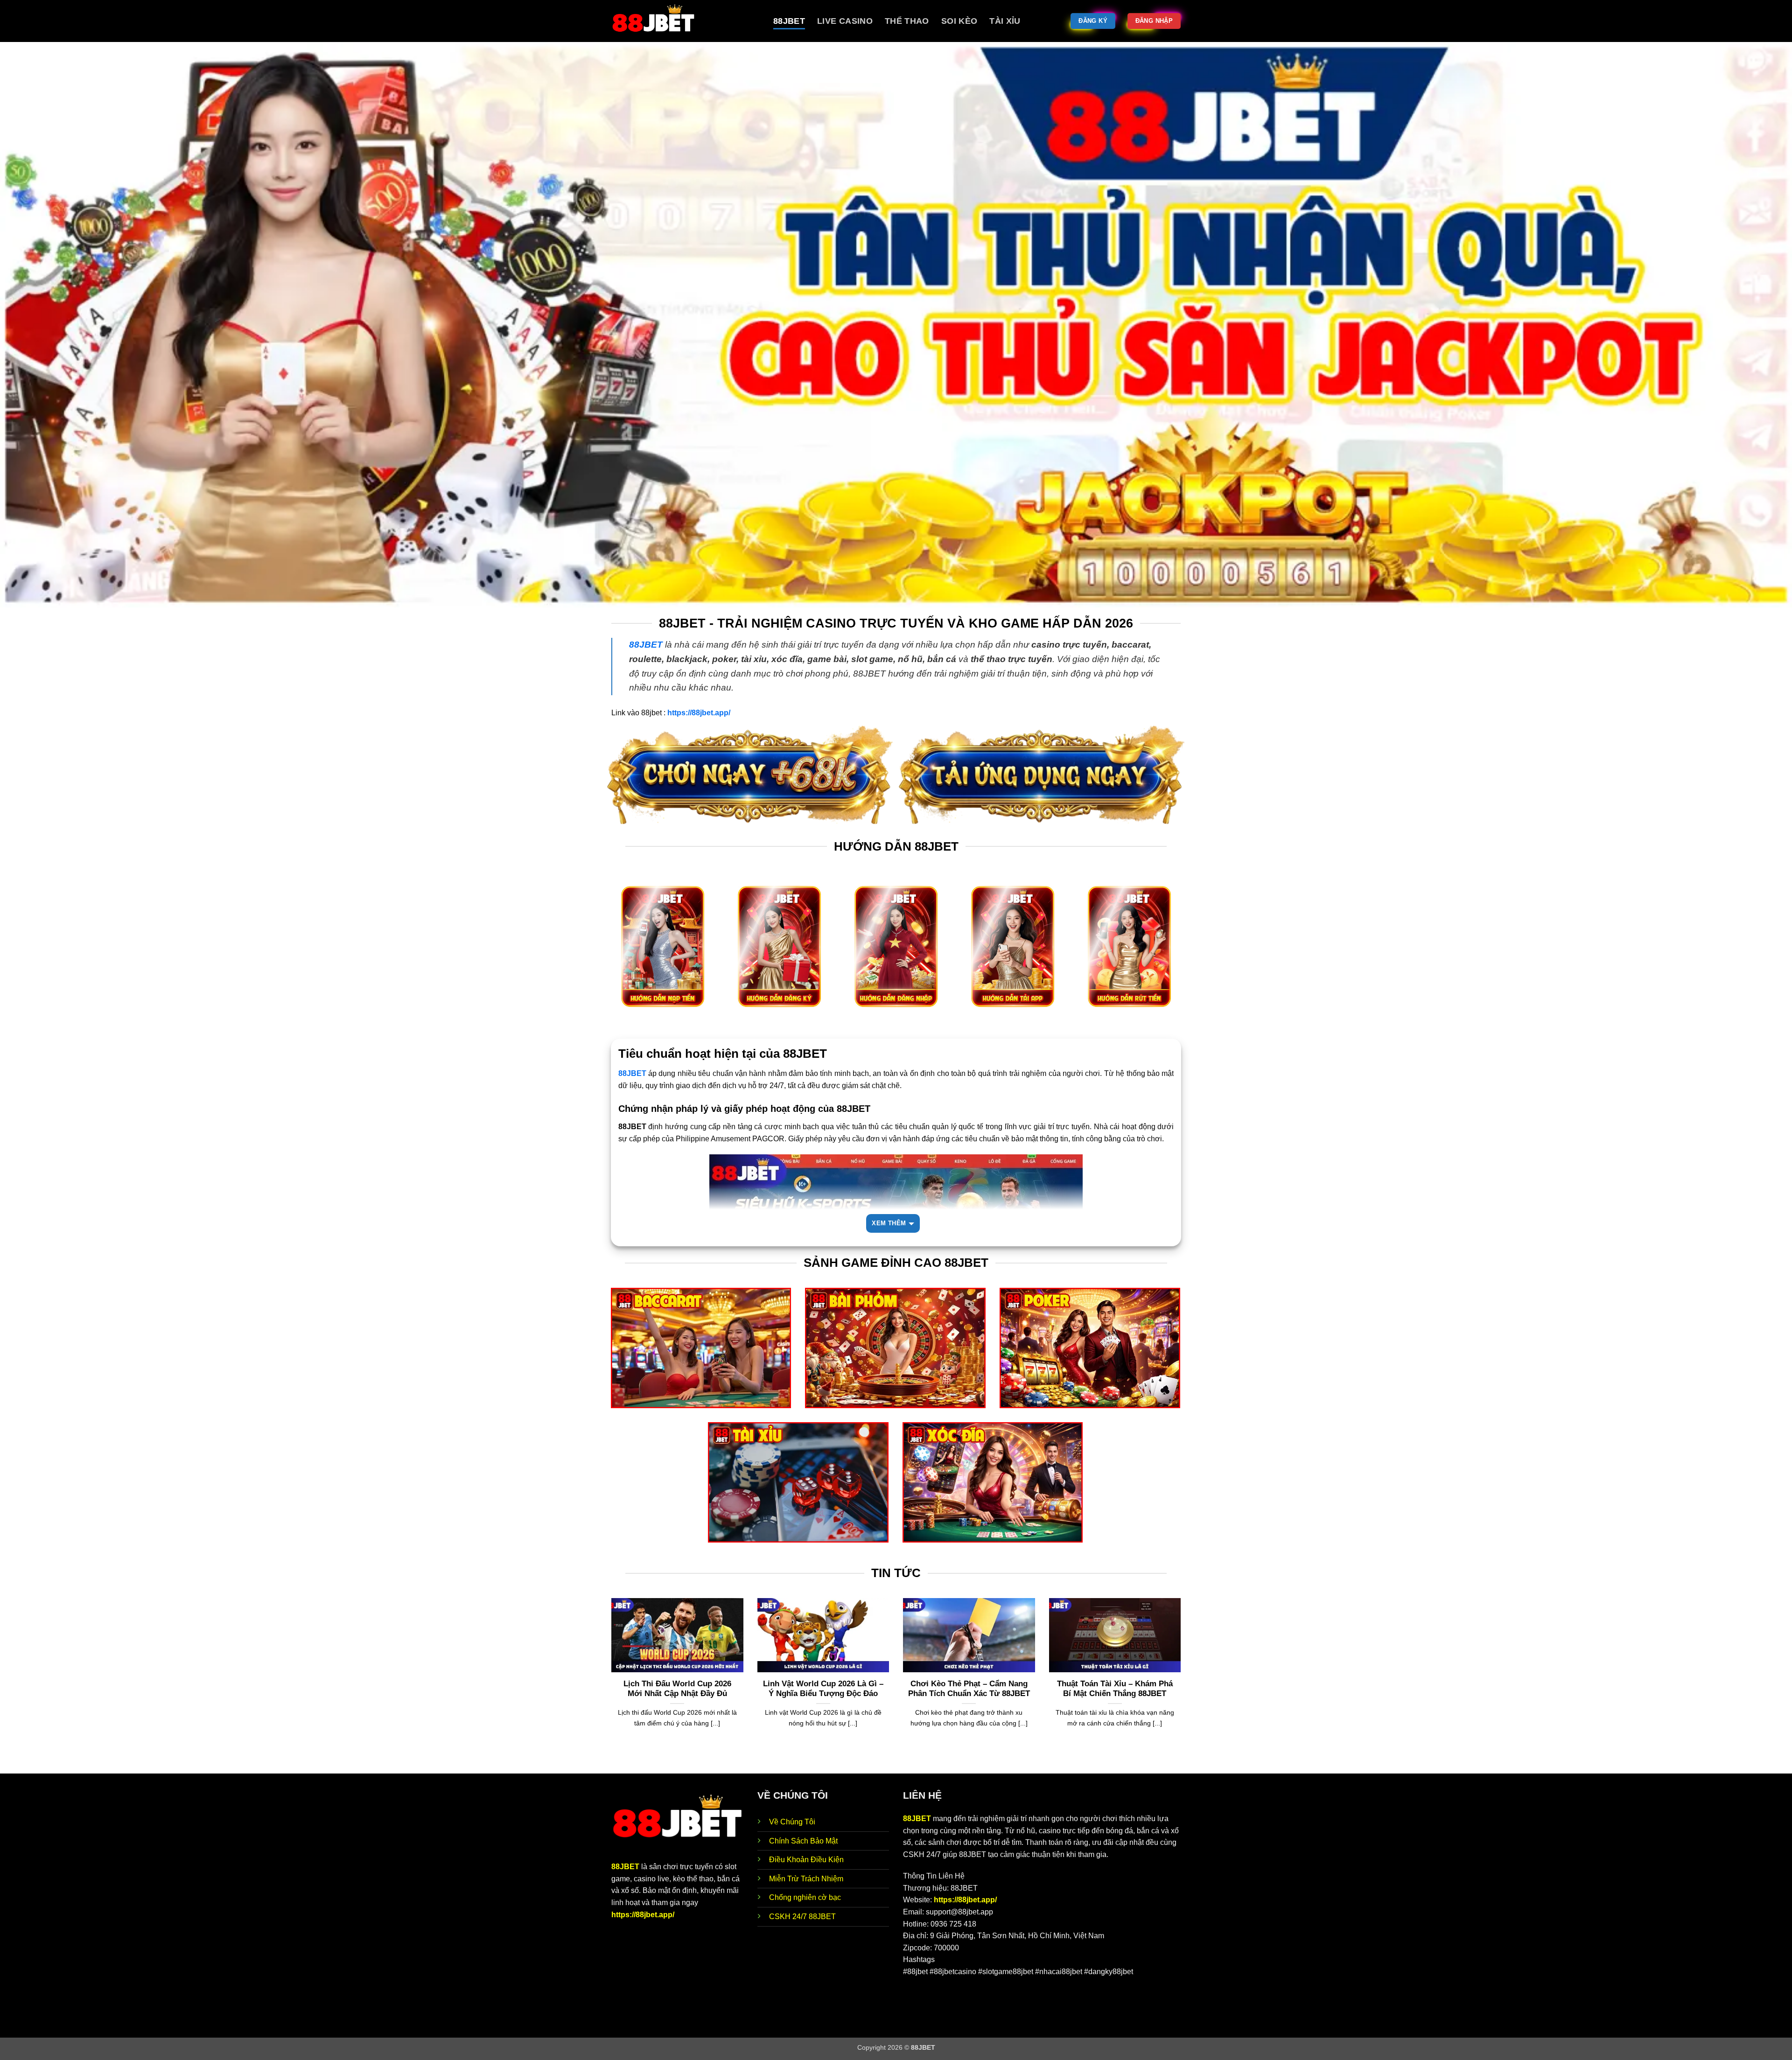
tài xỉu (1005, 21)
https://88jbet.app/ (643, 1915)
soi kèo (959, 21)
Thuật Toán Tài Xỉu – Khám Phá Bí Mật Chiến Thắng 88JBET (1115, 1689)
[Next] (1183, 1685)
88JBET (789, 21)
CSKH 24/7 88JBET (802, 1917)
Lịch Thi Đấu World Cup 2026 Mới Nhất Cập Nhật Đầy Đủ (677, 1689)
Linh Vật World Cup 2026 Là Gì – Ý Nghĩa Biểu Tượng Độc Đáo (823, 1689)
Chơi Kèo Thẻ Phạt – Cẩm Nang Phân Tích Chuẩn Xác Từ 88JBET (969, 1689)
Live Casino (845, 21)
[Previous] (609, 1685)
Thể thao (907, 21)
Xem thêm (889, 1223)
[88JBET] (685, 21)
